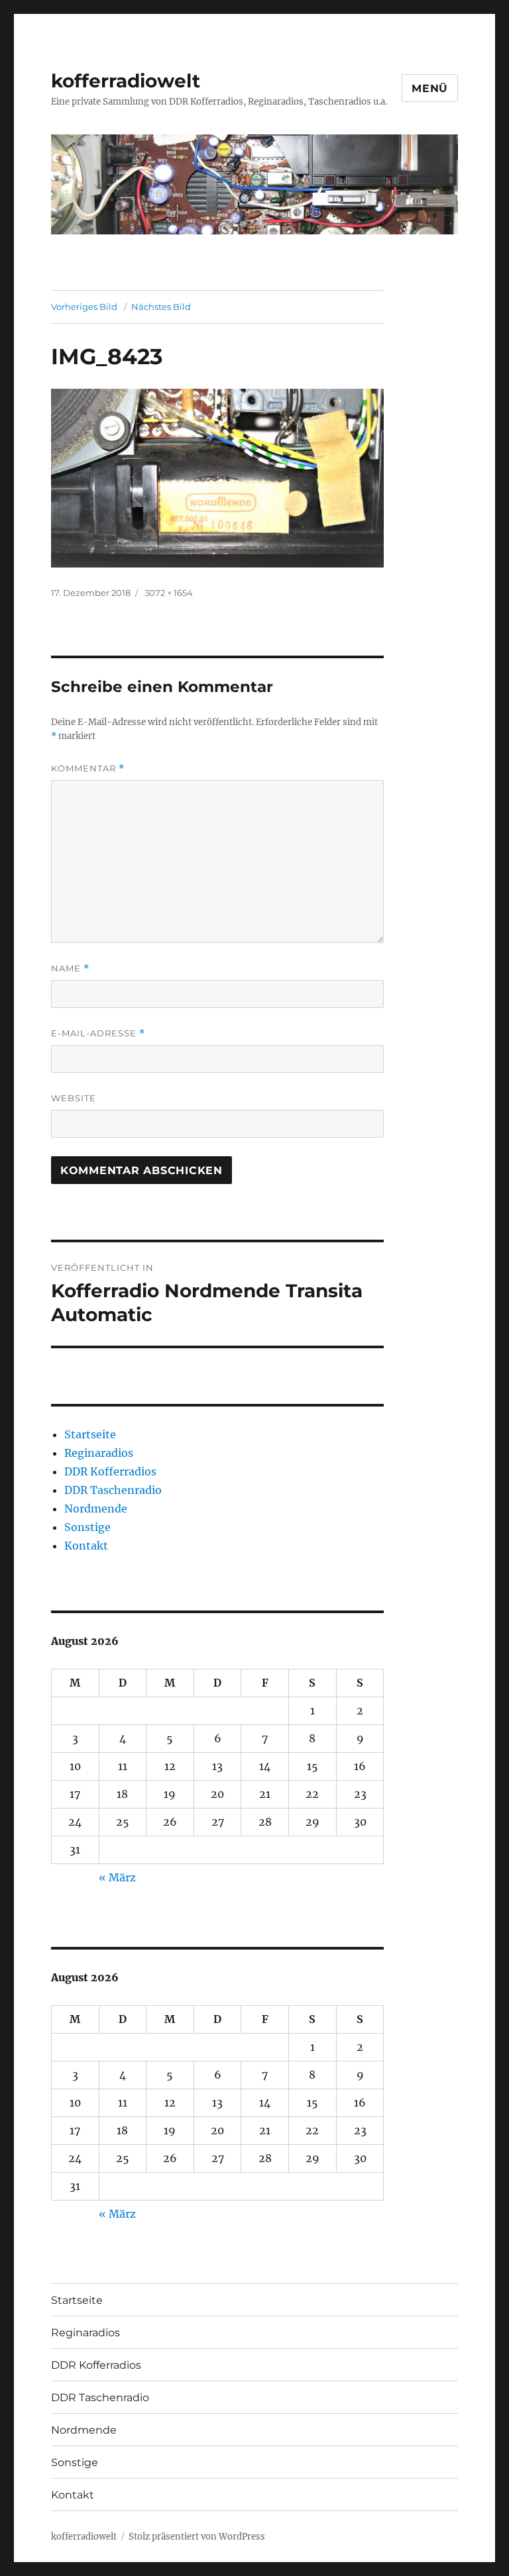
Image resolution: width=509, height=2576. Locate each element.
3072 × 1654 (169, 593)
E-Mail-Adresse (98, 1033)
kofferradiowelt (126, 81)
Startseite (90, 1434)
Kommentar (88, 768)
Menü (430, 88)
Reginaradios (99, 1453)
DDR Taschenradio (113, 1490)
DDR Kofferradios (110, 1471)
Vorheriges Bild (84, 307)
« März (117, 1877)
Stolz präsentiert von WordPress (197, 2537)
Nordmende (96, 1509)
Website (74, 1098)
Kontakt (86, 1546)
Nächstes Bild (161, 307)
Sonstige (87, 1527)
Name (70, 968)
